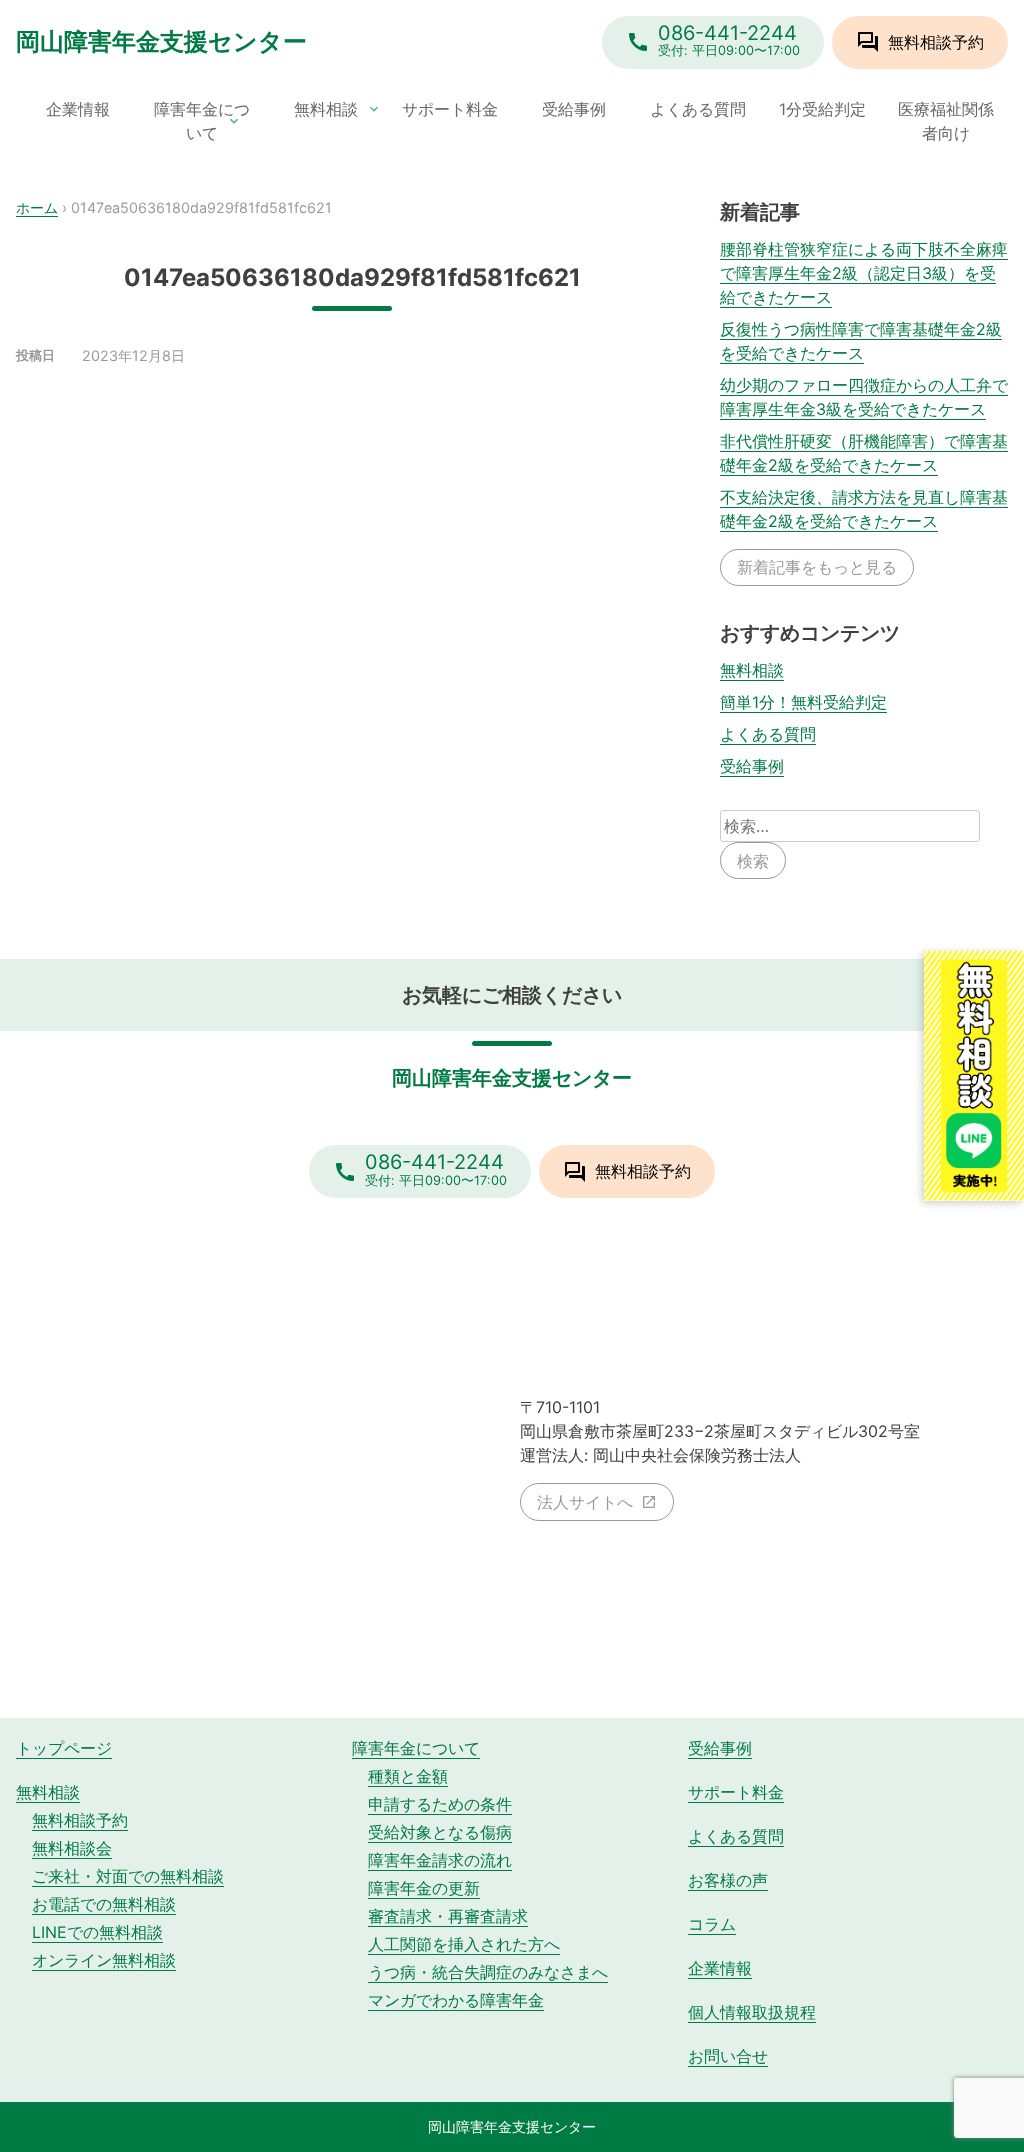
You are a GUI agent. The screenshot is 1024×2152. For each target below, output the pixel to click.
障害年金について (202, 121)
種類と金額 (408, 1776)
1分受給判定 (822, 109)
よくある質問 (698, 109)
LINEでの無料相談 (97, 1932)
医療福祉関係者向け (946, 121)
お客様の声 (728, 1880)
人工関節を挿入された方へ (464, 1944)
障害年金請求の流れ (440, 1860)
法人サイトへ (585, 1502)
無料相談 (326, 109)
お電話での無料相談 (104, 1904)
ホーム (37, 207)
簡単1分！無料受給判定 (803, 702)
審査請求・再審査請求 (448, 1916)
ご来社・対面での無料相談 (128, 1876)
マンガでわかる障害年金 (456, 2000)
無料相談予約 (80, 1820)
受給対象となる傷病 (440, 1832)
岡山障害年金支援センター (161, 41)
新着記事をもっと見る (817, 567)
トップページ (64, 1748)
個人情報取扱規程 (752, 2012)
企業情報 (78, 109)
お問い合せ (728, 2056)
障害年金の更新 (424, 1888)
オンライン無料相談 (104, 1960)
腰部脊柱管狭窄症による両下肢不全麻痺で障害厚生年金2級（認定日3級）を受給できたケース (864, 273)
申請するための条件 (440, 1804)
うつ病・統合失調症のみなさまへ (488, 1972)
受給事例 (574, 109)
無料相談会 (72, 1848)
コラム (712, 1924)
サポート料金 (450, 109)
